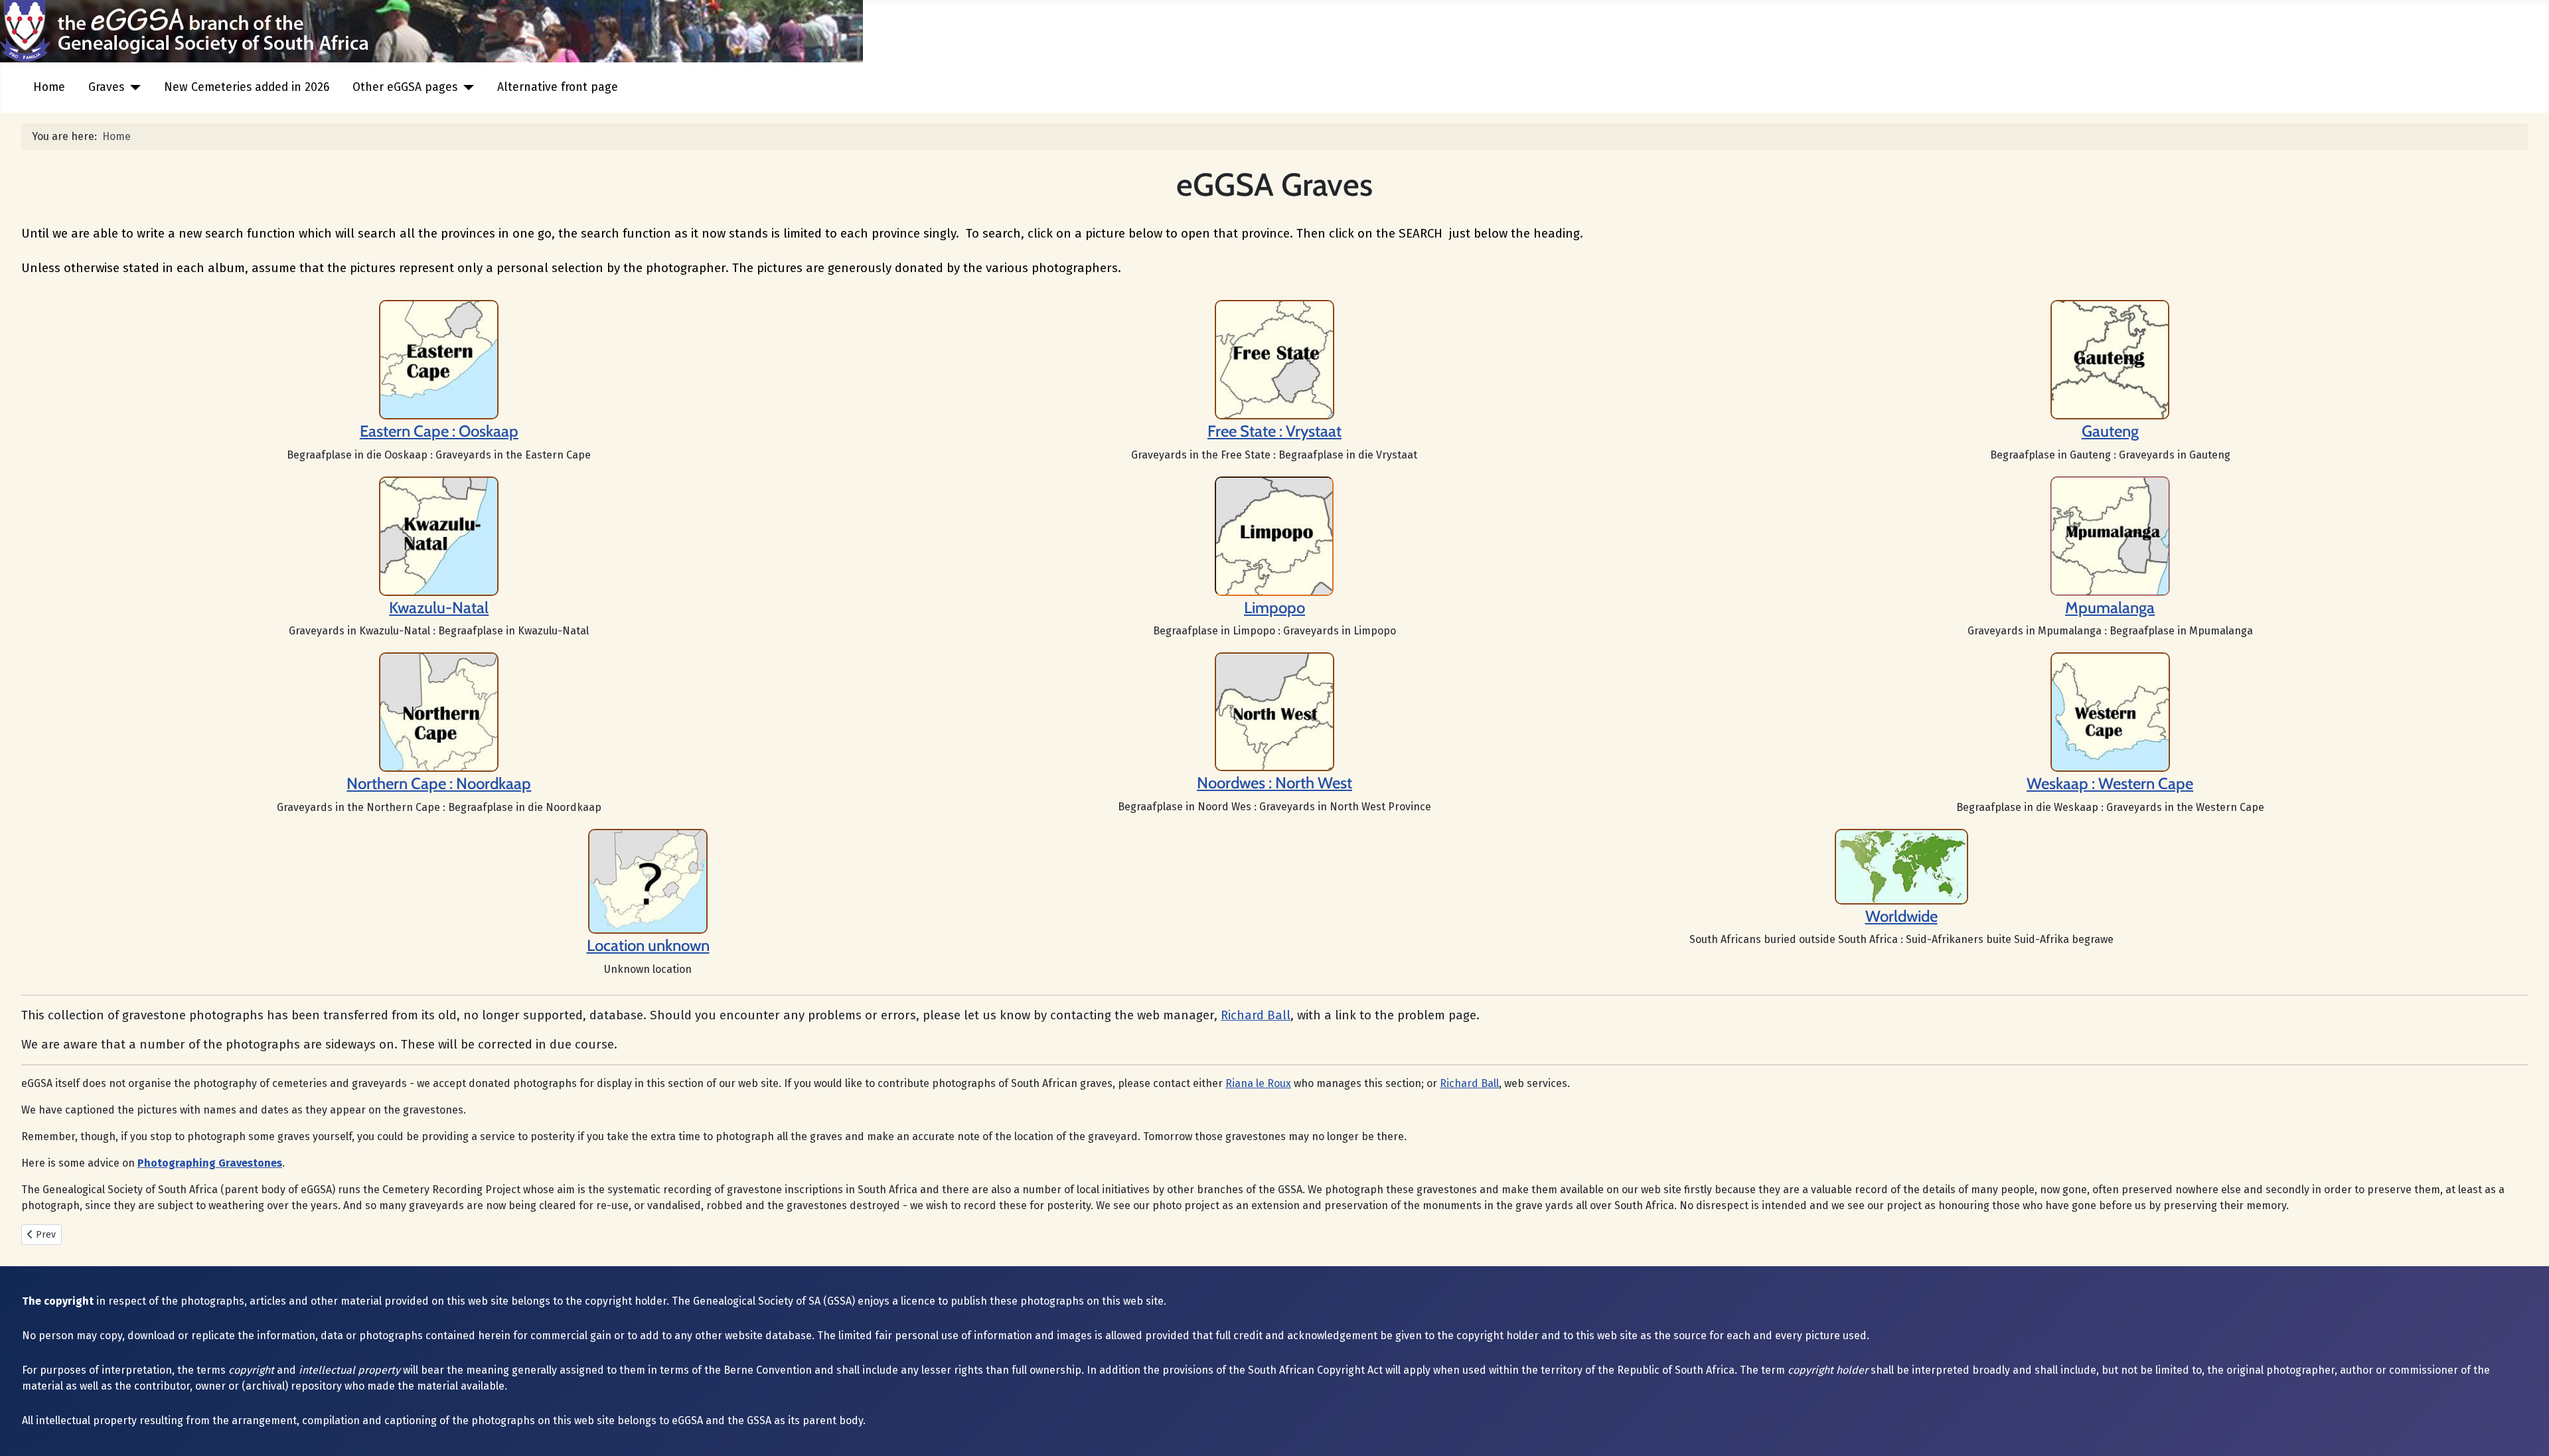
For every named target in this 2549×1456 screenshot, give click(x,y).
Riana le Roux (1258, 1083)
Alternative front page (558, 87)
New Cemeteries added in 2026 (247, 87)
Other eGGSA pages (405, 87)
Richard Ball (1256, 1015)
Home (49, 87)
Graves (106, 87)
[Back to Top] (2526, 1431)
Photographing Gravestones (210, 1163)
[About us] (1274, 359)
